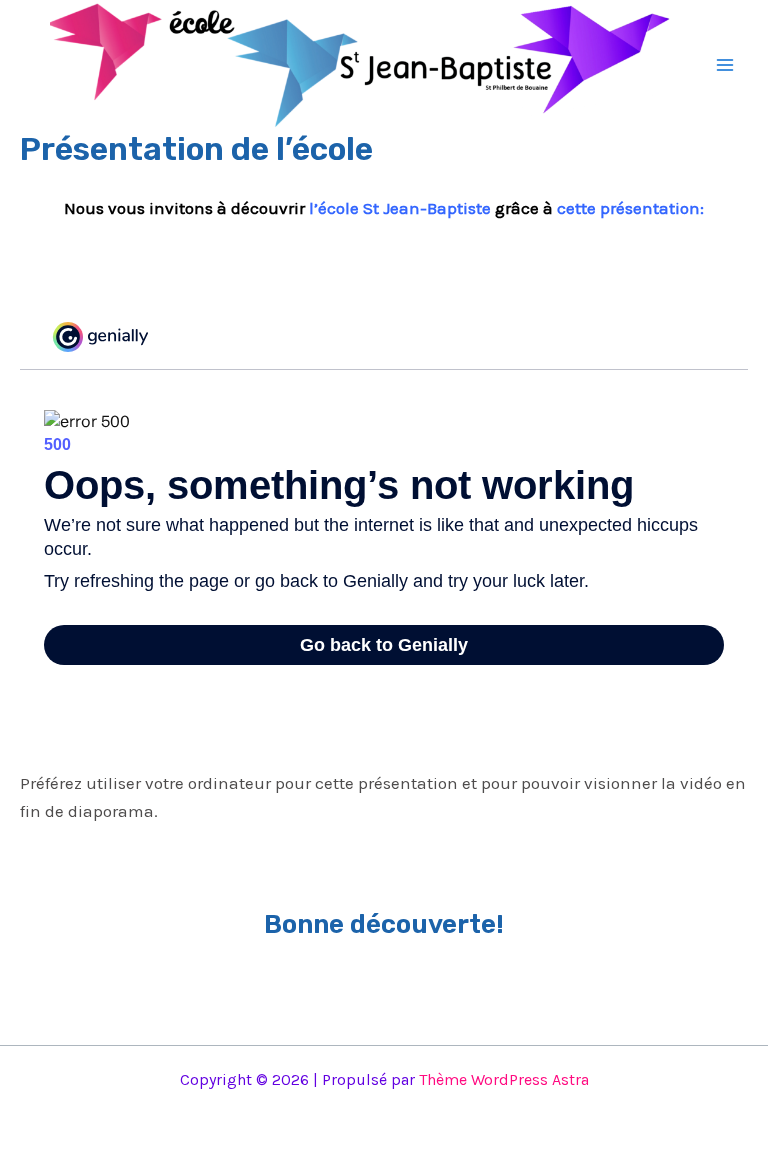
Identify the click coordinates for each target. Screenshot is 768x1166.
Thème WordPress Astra (504, 1079)
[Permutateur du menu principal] (726, 65)
